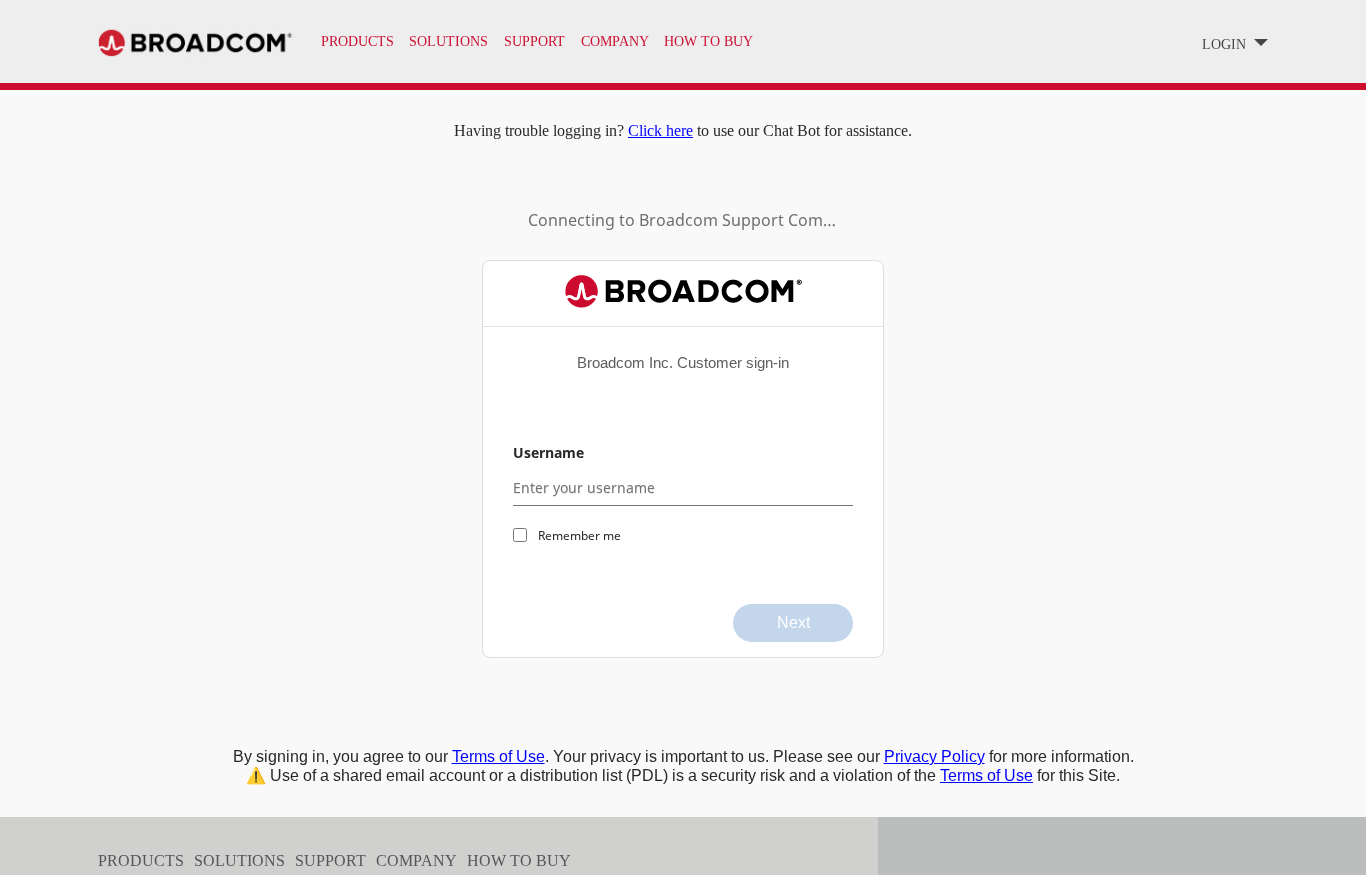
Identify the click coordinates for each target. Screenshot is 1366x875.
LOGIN (1226, 44)
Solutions (448, 41)
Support (330, 860)
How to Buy (519, 860)
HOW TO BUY (708, 41)
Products (357, 41)
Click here (660, 130)
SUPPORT (534, 41)
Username (548, 452)
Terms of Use (498, 756)
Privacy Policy (934, 756)
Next (793, 622)
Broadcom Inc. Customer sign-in (683, 362)
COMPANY (615, 41)
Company (416, 860)
